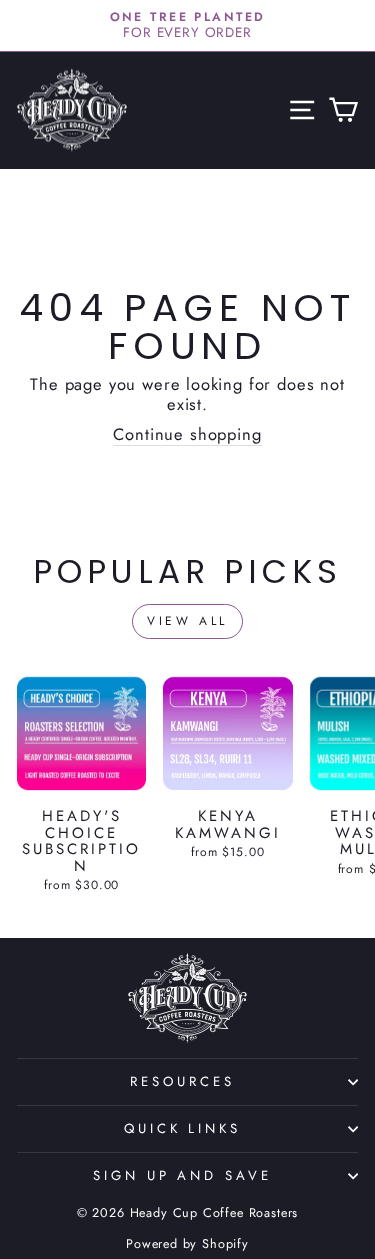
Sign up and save (183, 1175)
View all (187, 621)
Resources (182, 1081)
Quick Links (183, 1128)
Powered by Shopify (187, 1244)
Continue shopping (187, 435)
